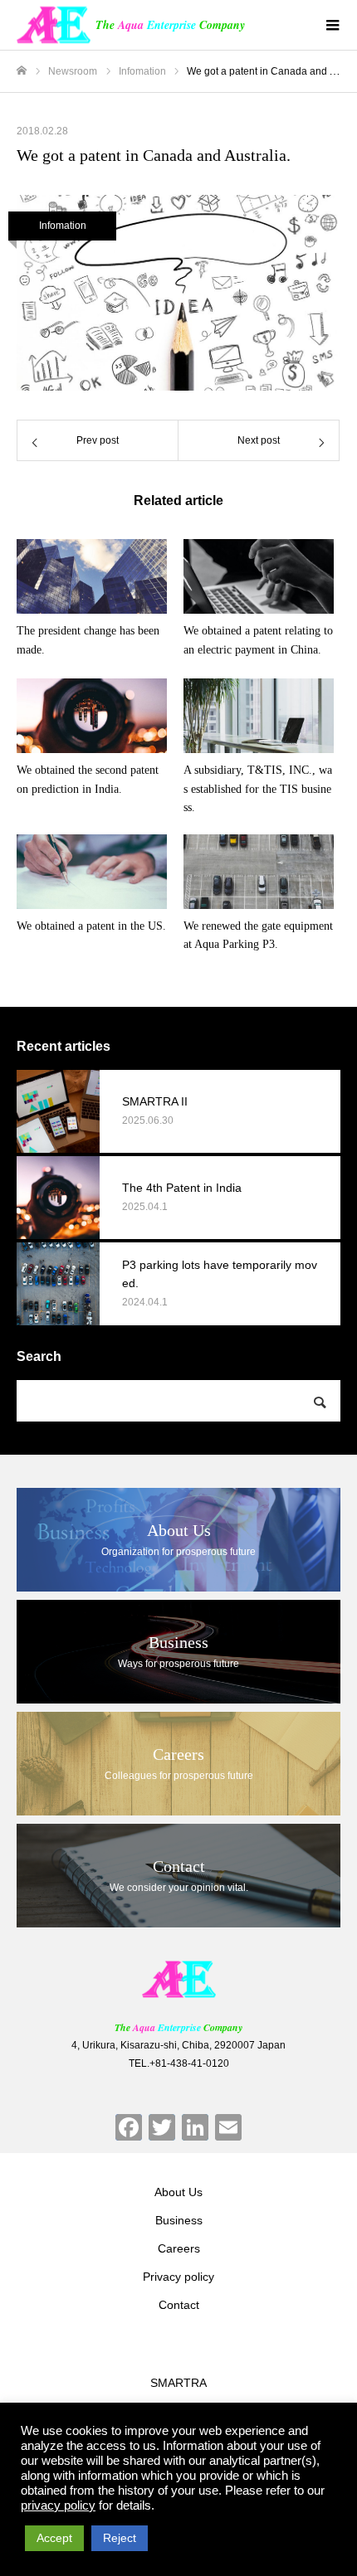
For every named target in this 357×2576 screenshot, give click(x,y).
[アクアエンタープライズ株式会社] (178, 1979)
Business (179, 2220)
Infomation (63, 226)
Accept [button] (54, 2538)
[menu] (332, 25)
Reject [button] (120, 2538)
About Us (178, 2192)
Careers (179, 2248)
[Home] (22, 71)
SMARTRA (178, 2383)
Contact (179, 2305)
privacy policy (58, 2506)
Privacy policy (178, 2277)
